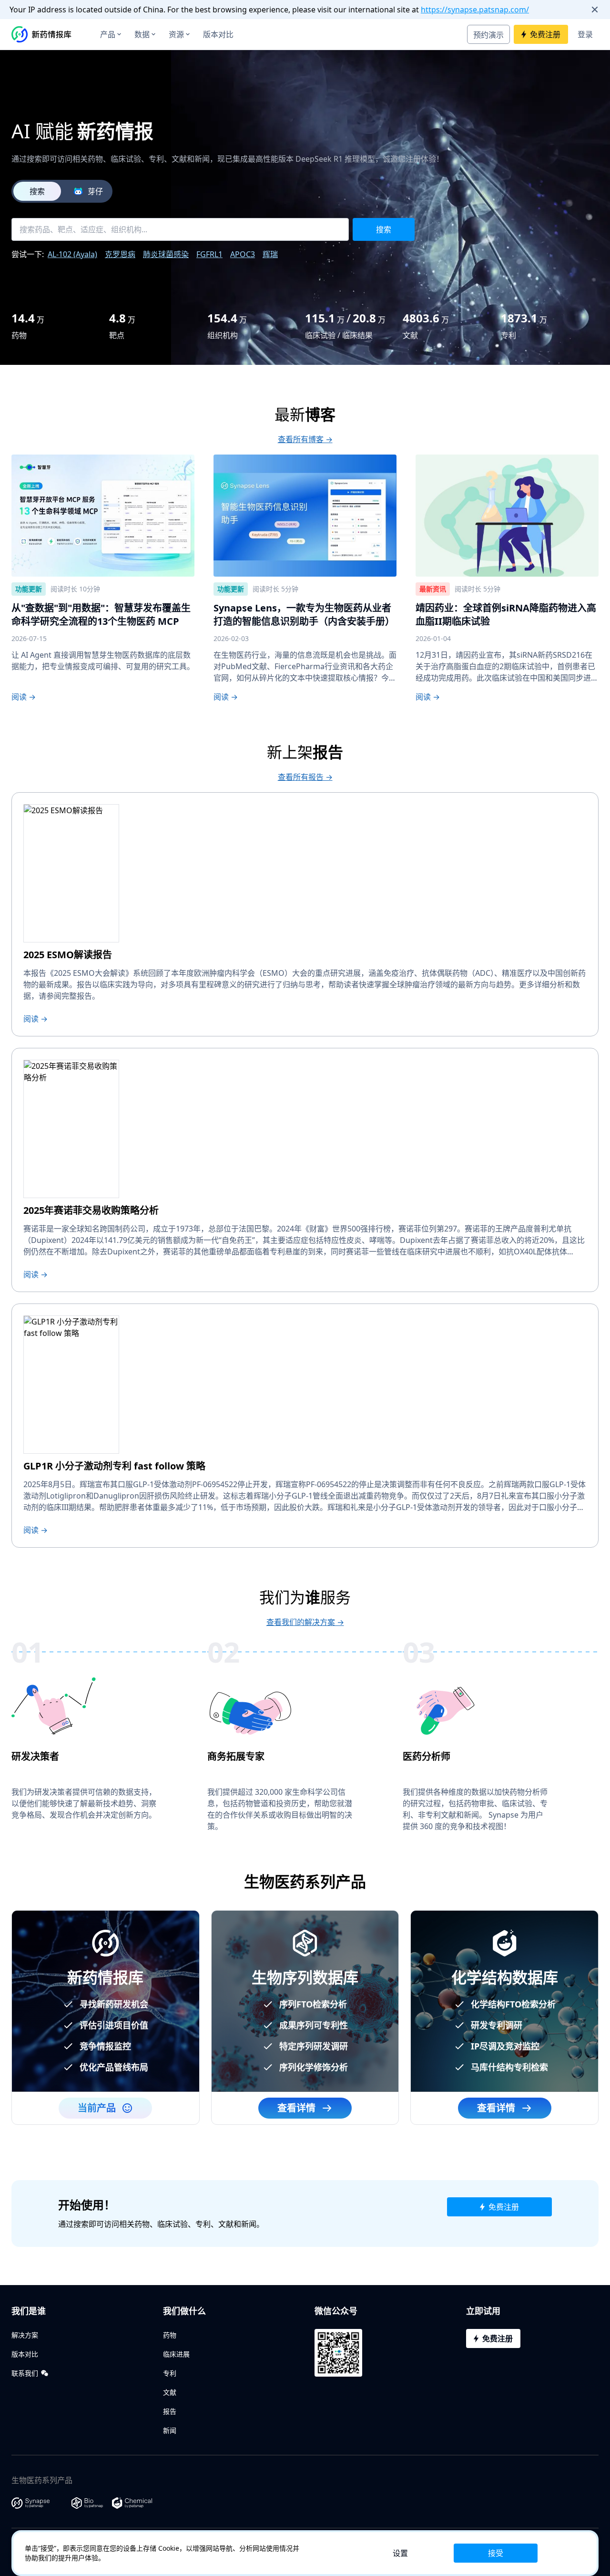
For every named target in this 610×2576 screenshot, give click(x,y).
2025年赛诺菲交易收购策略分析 (91, 1210)
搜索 (37, 191)
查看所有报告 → (305, 777)
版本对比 (218, 34)
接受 (496, 2553)
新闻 (170, 2430)
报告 (170, 2411)
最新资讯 (433, 589)
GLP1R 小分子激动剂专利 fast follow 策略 (114, 1466)
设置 (400, 2553)
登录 (585, 34)
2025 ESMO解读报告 (68, 955)
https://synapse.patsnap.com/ (475, 10)
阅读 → (24, 697)
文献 (170, 2392)
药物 (170, 2335)
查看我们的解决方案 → (305, 1622)
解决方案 (25, 2335)
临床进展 (176, 2354)
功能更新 (29, 589)
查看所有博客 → (305, 439)
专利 (170, 2373)
